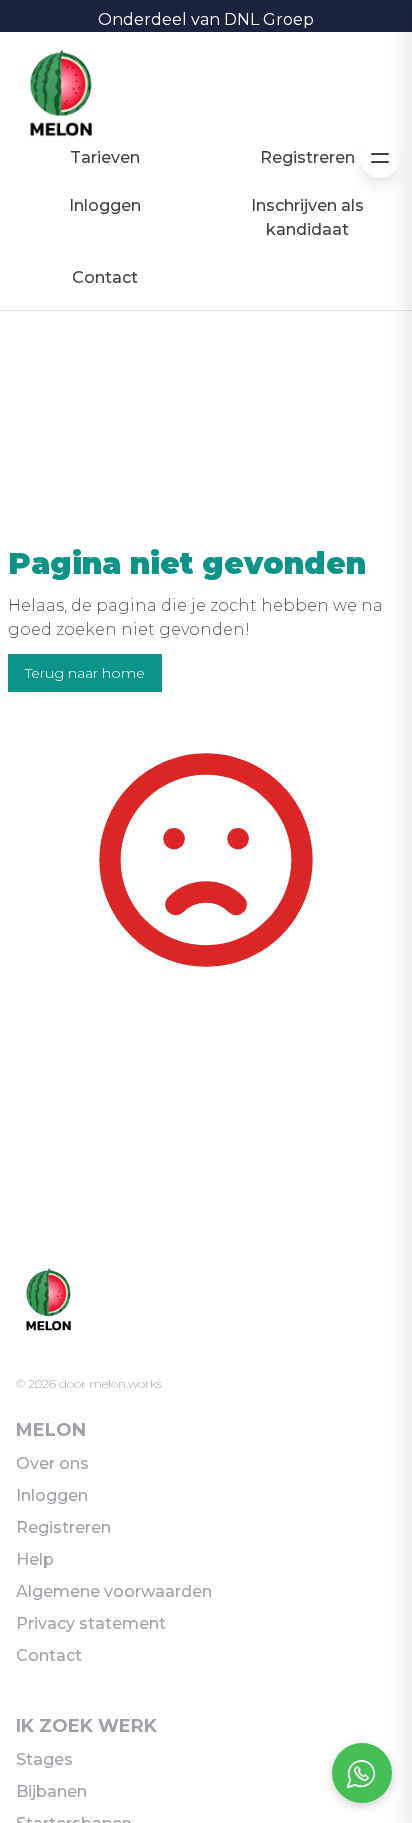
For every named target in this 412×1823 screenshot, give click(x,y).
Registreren (307, 157)
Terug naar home (85, 673)
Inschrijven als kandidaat (307, 217)
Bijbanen (51, 1791)
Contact (105, 277)
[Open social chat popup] (362, 1773)
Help (35, 1559)
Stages (44, 1759)
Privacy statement (91, 1623)
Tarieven (105, 157)
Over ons (52, 1463)
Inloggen (105, 205)
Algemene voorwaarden (114, 1591)
